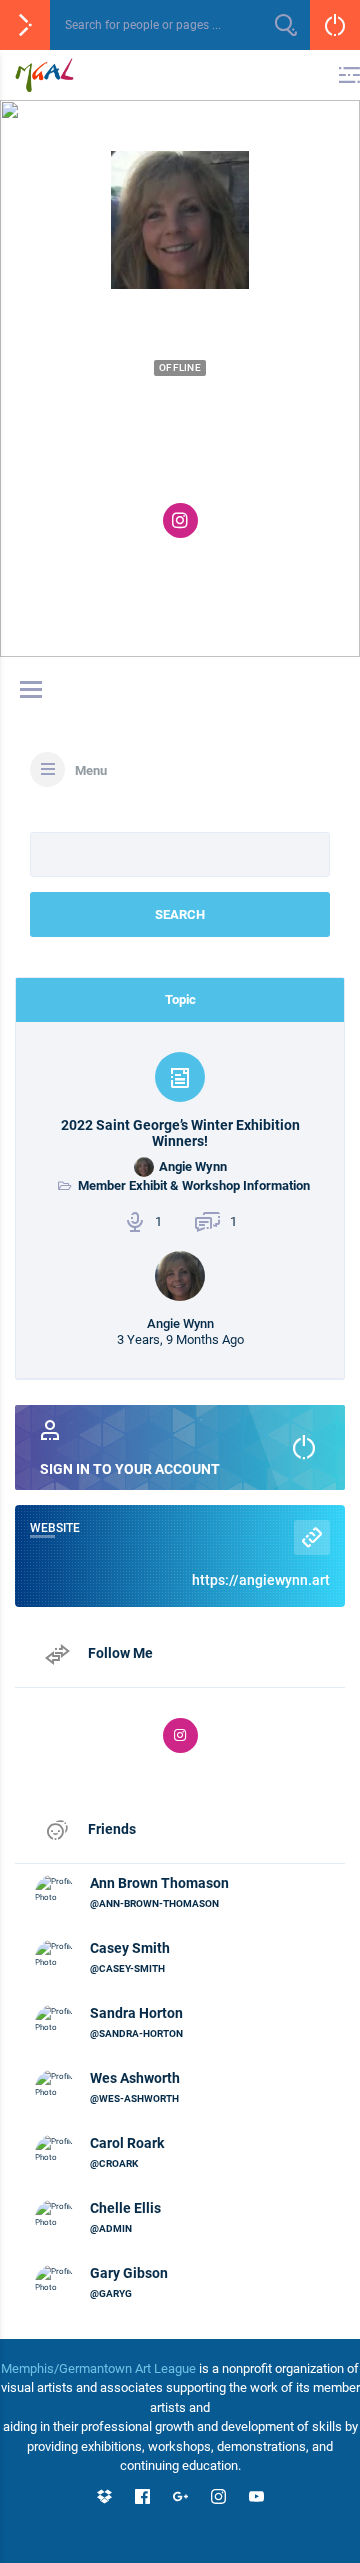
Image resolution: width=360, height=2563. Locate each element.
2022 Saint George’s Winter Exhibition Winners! (180, 1133)
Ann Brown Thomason (159, 1883)
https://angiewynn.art (261, 1580)
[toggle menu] (31, 691)
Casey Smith (130, 1948)
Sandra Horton (136, 2013)
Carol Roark (127, 2143)
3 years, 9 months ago (180, 1339)
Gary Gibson (129, 2273)
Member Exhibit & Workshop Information (194, 1185)
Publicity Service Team (192, 468)
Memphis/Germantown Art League (98, 2368)
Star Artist (192, 436)
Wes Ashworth (135, 2078)
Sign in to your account (130, 1469)
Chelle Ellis (125, 2208)
